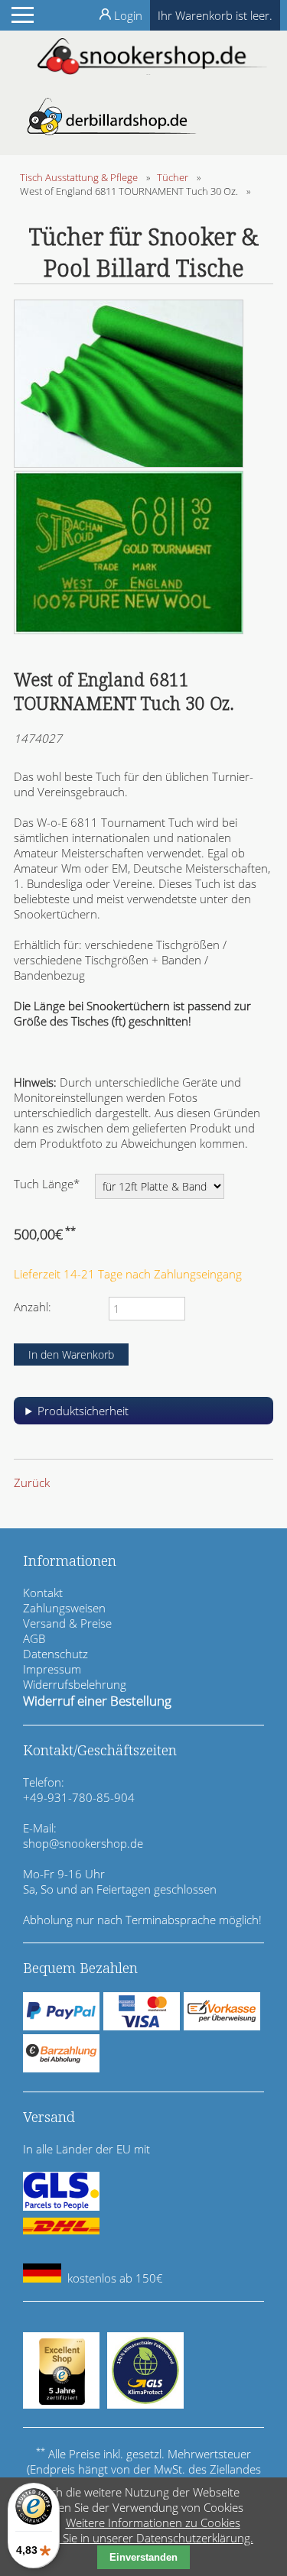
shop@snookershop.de (83, 1843)
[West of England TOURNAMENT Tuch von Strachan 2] (129, 463)
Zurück (32, 1482)
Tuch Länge (47, 1183)
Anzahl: (33, 1307)
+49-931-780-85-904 (79, 1797)
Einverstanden (143, 2557)
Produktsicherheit (83, 1411)
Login (128, 15)
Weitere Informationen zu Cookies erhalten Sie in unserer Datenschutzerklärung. (135, 2530)
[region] (143, 1416)
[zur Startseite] (152, 70)
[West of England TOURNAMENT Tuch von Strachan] (129, 630)
